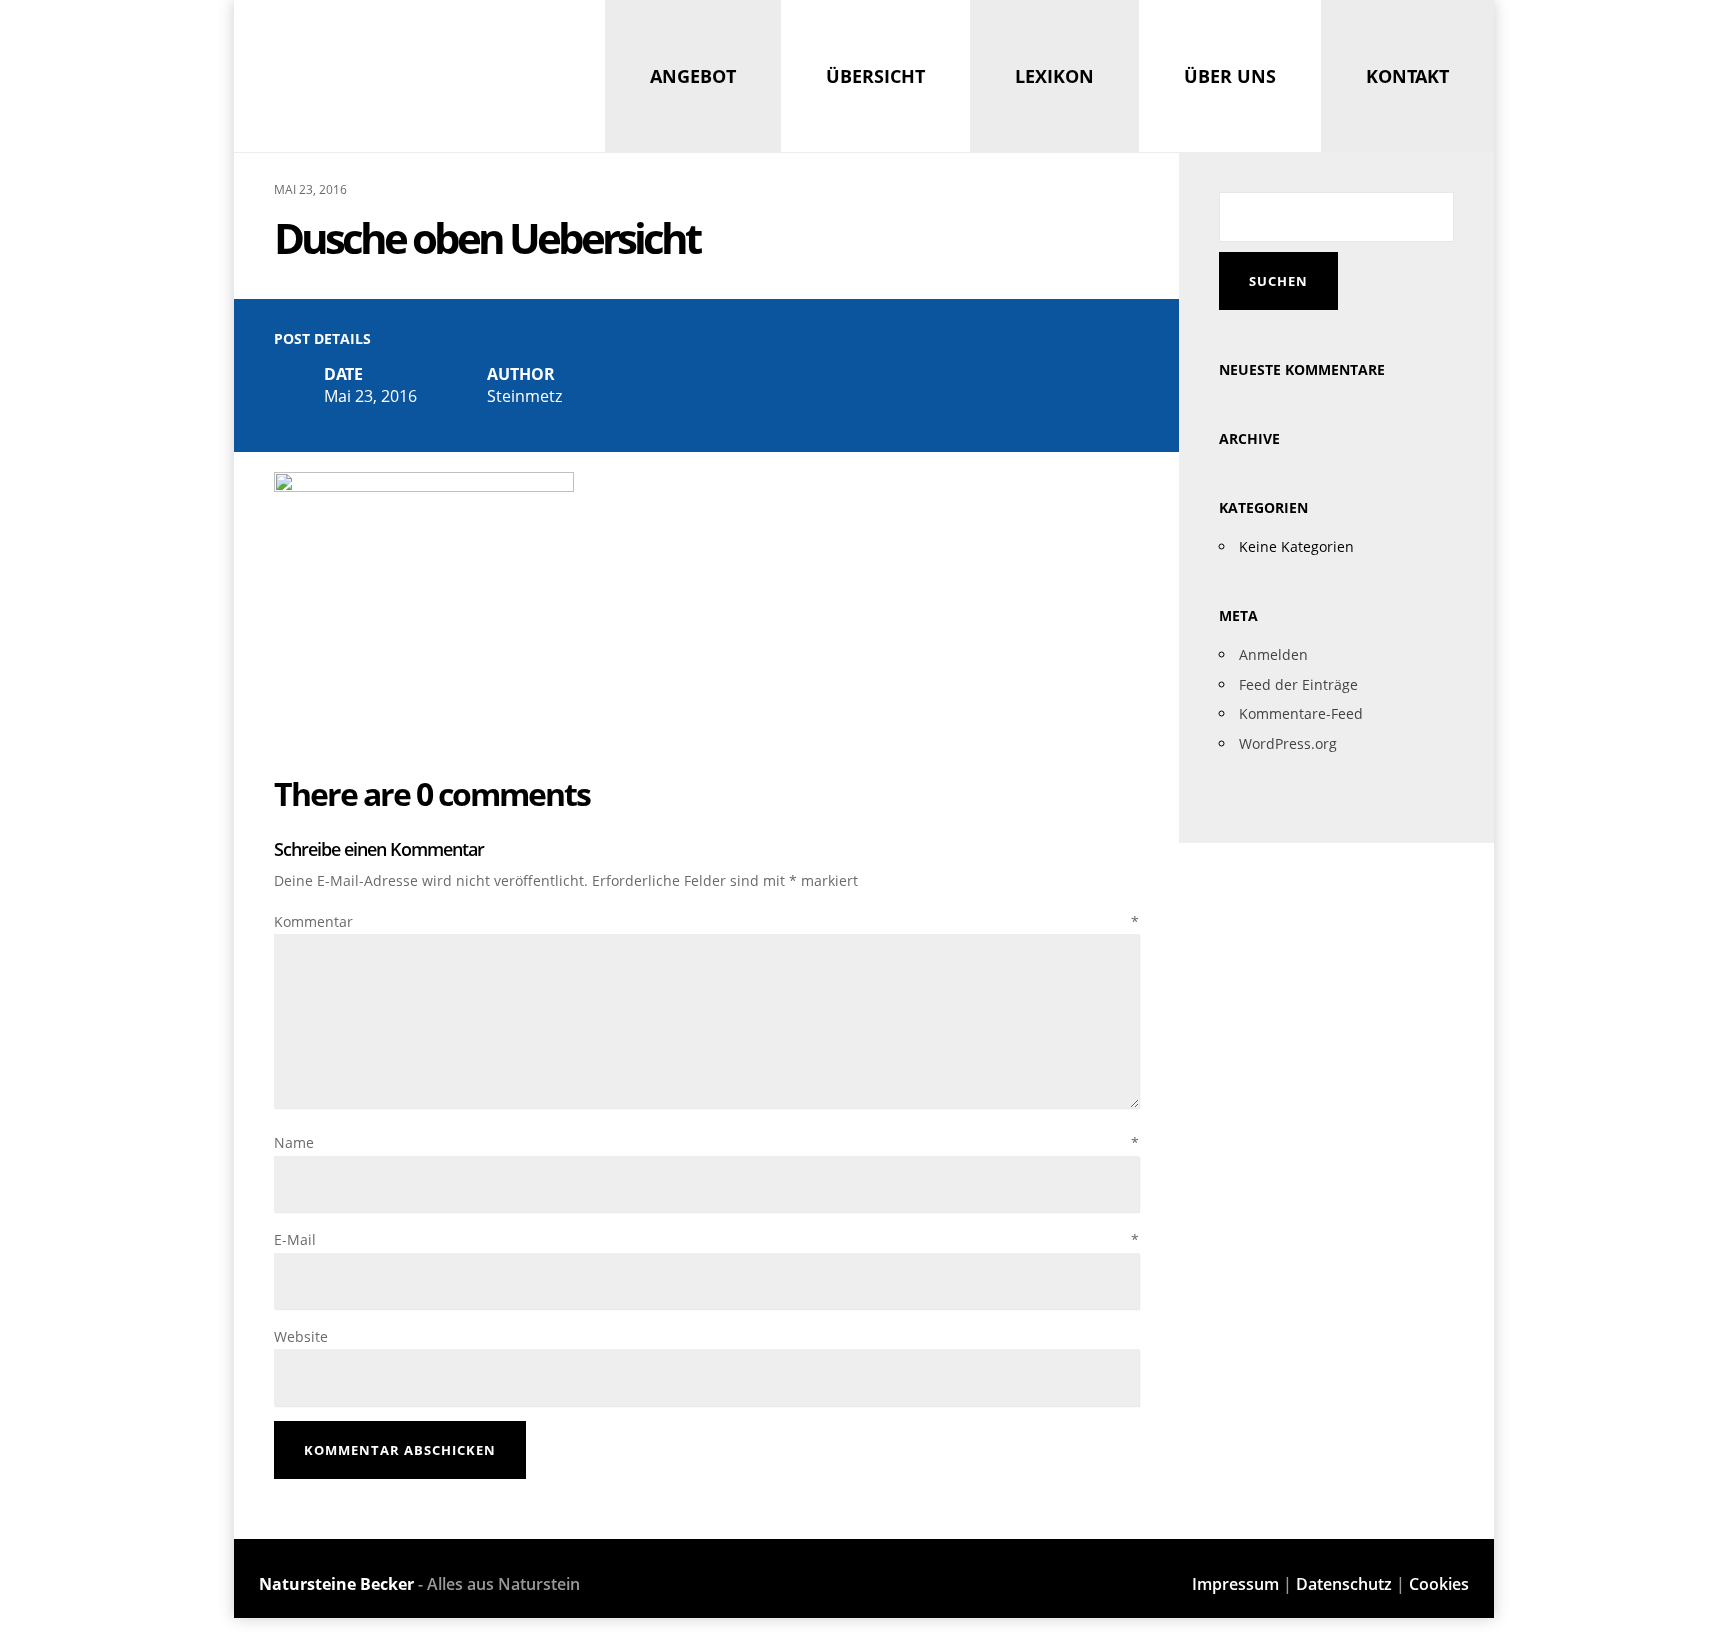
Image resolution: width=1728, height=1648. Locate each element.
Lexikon (1054, 76)
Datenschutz (1344, 1584)
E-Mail (706, 1239)
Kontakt (1407, 76)
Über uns (1230, 76)
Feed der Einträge (1298, 684)
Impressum (1235, 1584)
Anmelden (1273, 654)
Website (301, 1336)
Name (706, 1142)
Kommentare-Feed (1301, 713)
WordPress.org (1288, 743)
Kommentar (706, 921)
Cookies (1439, 1584)
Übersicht (875, 76)
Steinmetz (524, 396)
